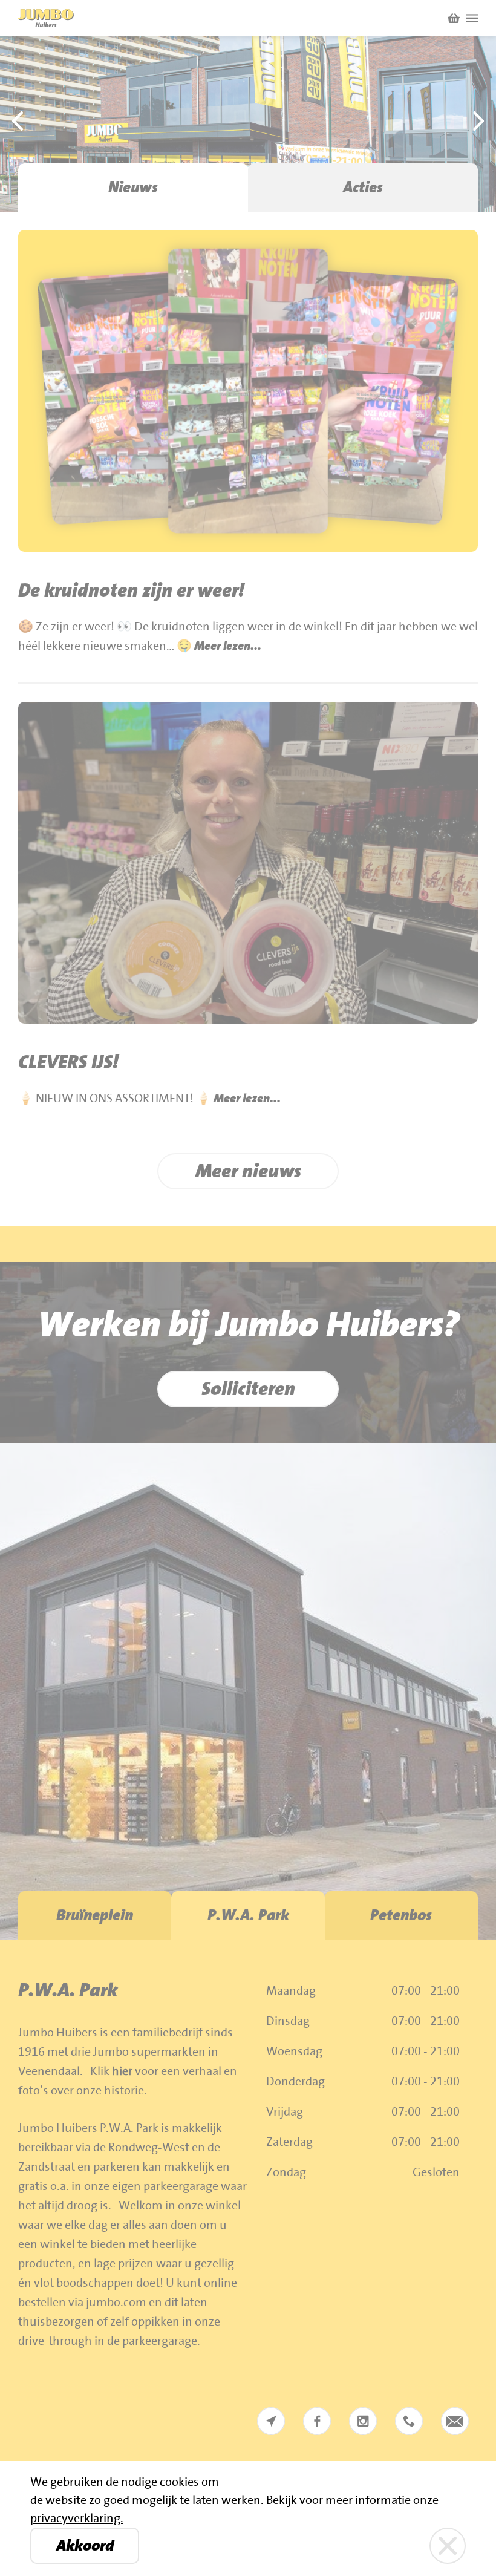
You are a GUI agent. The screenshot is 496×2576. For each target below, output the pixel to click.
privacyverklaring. (77, 2519)
